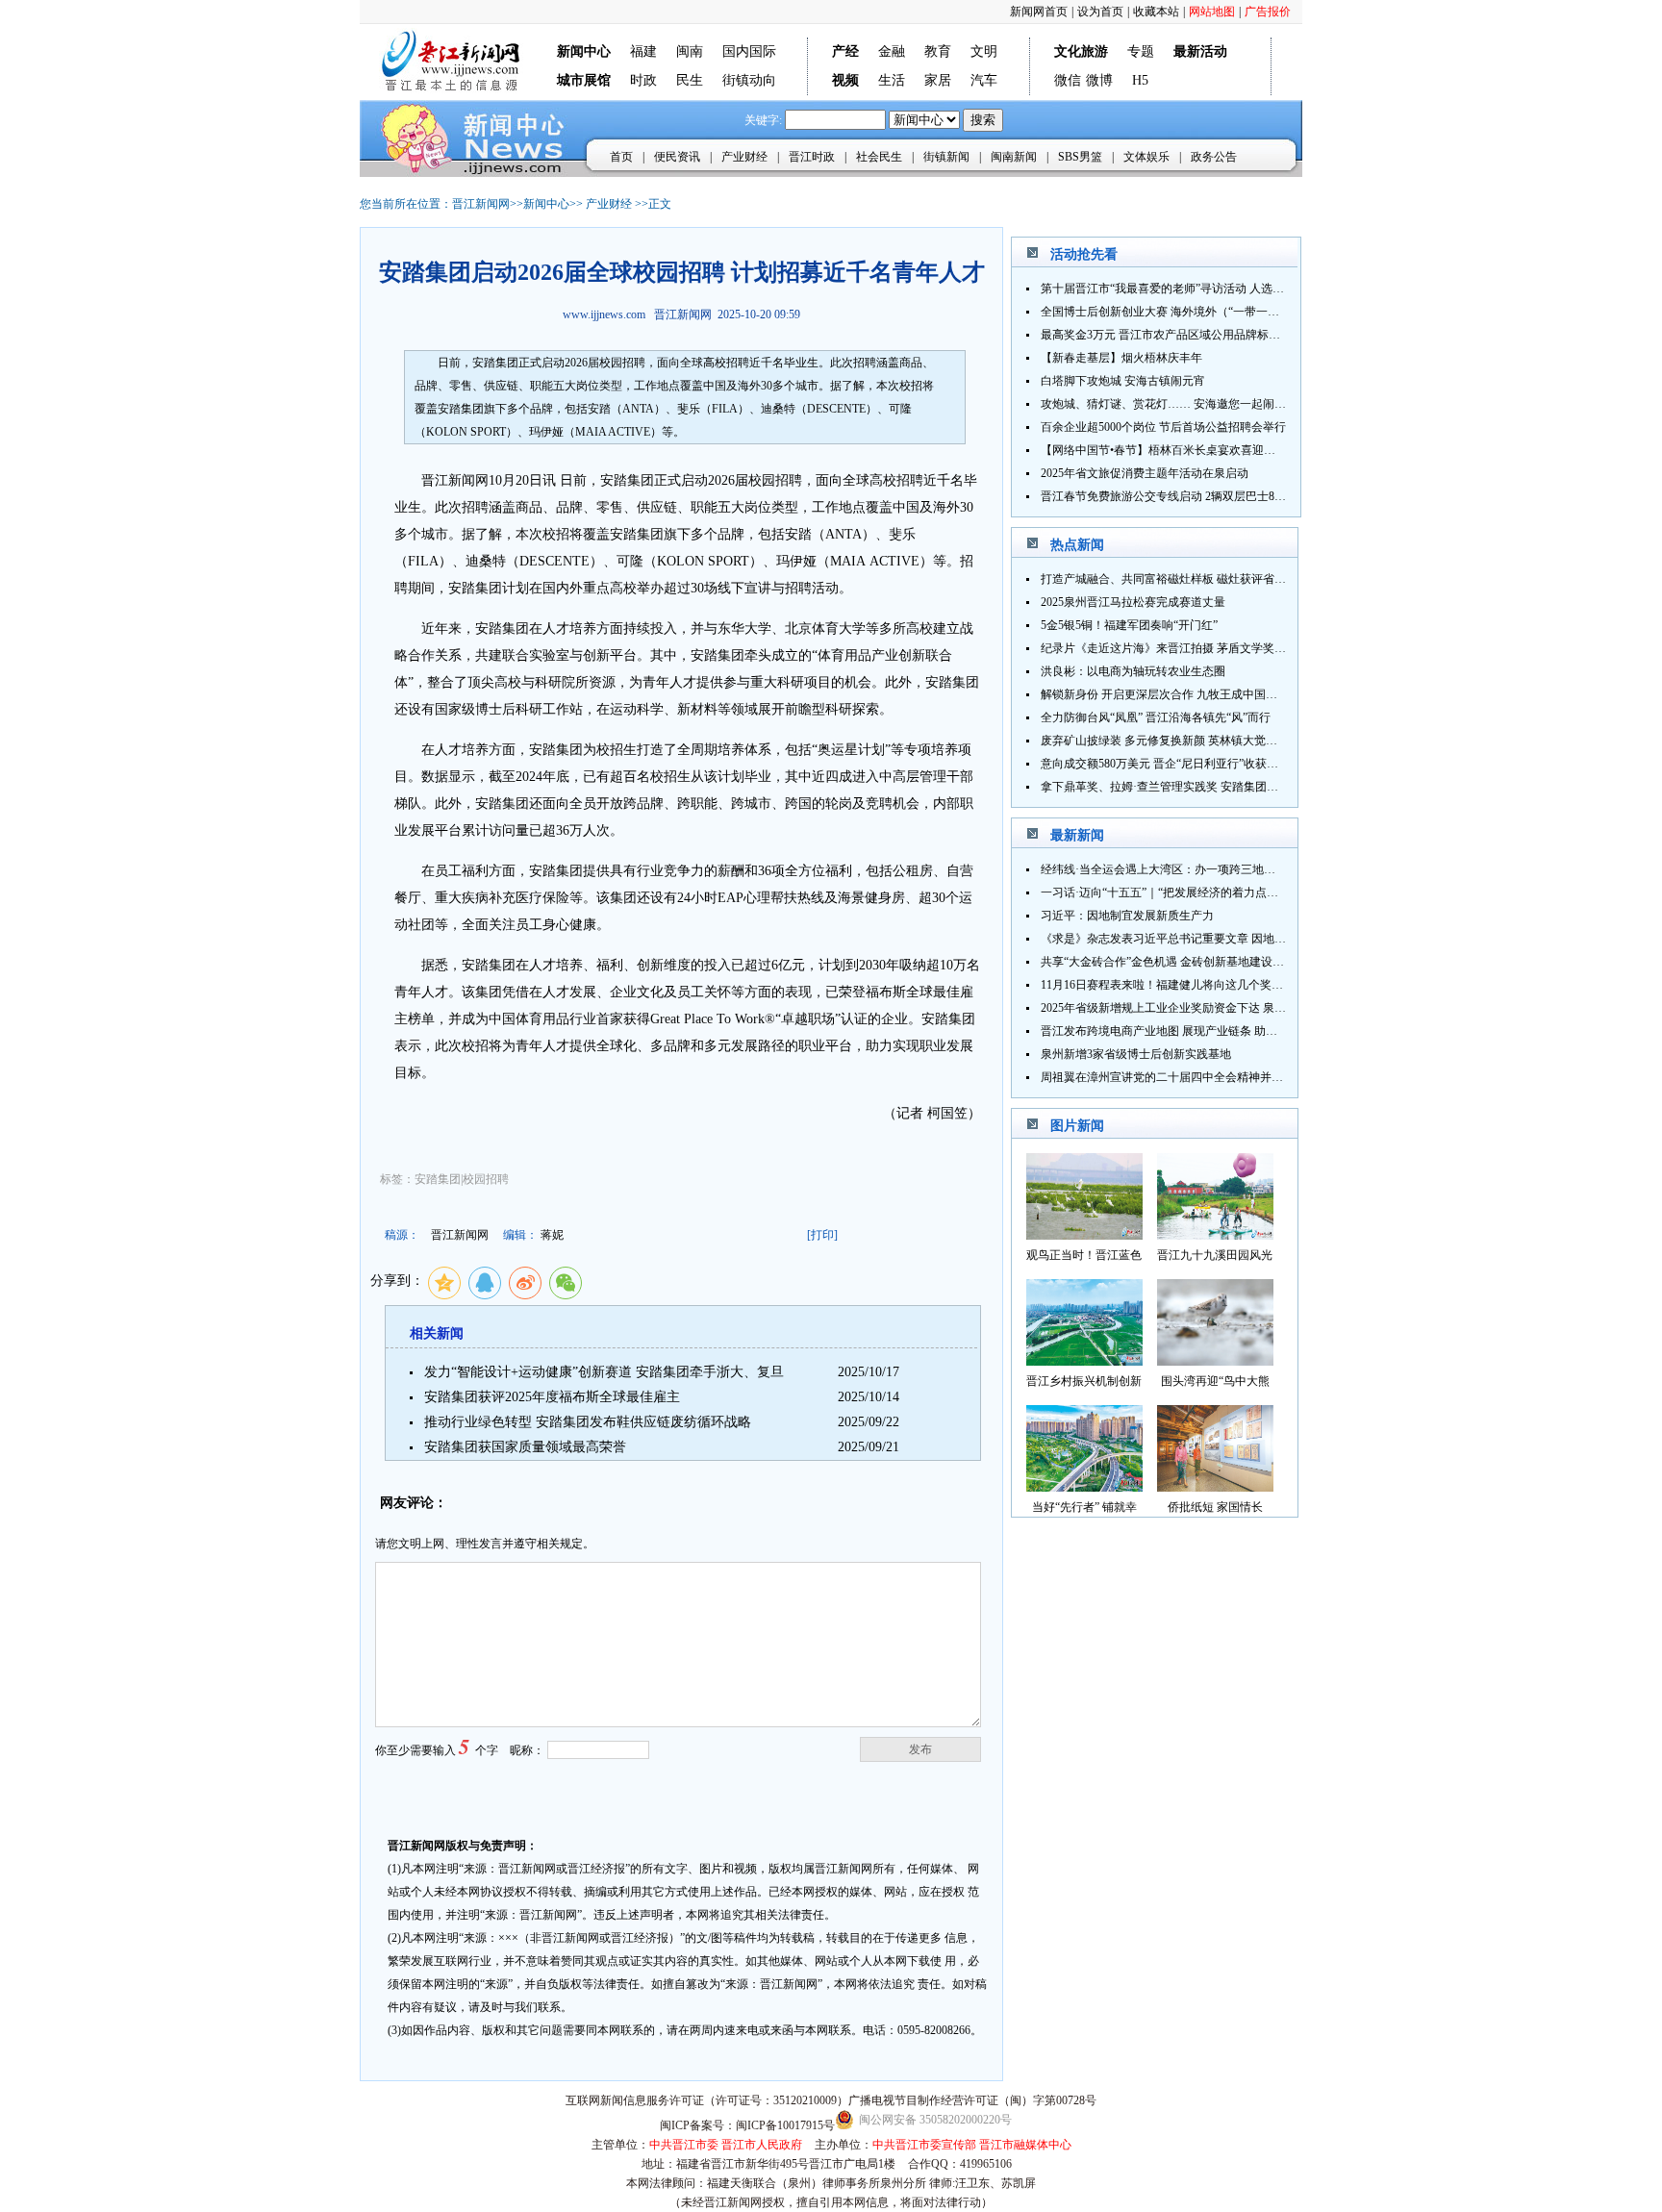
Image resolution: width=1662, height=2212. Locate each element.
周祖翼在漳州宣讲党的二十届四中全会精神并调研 (1168, 1077)
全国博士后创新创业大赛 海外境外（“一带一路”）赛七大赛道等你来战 (1220, 312)
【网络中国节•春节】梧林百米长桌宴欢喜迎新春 (1164, 450)
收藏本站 (1156, 12)
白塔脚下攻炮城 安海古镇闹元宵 (1123, 381)
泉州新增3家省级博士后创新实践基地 (1136, 1054)
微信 (1068, 80)
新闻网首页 (1039, 12)
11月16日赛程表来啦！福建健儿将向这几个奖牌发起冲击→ (1191, 985)
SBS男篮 (1080, 157)
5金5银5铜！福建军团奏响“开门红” (1129, 625)
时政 (643, 80)
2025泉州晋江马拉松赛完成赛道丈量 (1133, 602)
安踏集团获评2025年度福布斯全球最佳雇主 (552, 1397)
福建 (643, 51)
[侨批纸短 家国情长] (1215, 1486)
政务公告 (1214, 157)
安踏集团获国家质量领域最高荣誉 (525, 1447)
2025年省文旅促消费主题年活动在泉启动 (1145, 473)
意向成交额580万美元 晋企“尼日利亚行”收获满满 (1165, 764)
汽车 (984, 80)
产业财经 (744, 157)
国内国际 (749, 51)
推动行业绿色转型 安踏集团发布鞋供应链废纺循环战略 (588, 1422)
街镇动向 (749, 80)
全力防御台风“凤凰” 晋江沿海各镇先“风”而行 (1156, 717)
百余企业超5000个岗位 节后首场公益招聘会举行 (1163, 427)
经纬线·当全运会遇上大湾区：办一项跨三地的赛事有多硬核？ (1198, 869)
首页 (621, 157)
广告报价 (1268, 12)
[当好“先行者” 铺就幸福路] (1084, 1486)
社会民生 (879, 157)
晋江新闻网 (481, 204)
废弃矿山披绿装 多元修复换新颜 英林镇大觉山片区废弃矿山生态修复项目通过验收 (1251, 741)
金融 (892, 51)
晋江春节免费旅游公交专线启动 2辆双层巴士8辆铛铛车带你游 (1198, 496)
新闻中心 (546, 204)
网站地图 (1212, 12)
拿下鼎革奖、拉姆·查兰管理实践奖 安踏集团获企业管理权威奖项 (1206, 787)
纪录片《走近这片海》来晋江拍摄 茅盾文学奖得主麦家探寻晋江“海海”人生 (1232, 648)
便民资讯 (677, 157)
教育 (938, 51)
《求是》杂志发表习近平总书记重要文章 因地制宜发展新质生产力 (1209, 939)
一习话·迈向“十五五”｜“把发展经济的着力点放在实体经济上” (1196, 892)
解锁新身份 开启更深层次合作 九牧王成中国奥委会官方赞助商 (1199, 694)
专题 (1141, 51)
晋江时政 (812, 157)
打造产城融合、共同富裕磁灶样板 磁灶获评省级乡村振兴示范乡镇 (1209, 579)
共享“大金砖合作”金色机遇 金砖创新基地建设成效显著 (1180, 962)
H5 (1140, 80)
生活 (892, 80)
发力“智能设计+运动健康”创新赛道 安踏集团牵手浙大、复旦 (604, 1372)
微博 (1099, 80)
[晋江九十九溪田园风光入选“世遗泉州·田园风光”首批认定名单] (1215, 1234)
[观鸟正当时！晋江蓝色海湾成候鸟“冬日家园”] (1084, 1234)
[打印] (822, 1235)
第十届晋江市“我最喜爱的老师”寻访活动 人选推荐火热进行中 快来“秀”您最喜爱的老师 (1261, 289)
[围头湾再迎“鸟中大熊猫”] (1215, 1360)
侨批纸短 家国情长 (1215, 1507)
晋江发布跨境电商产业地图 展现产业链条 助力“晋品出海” (1187, 1031)
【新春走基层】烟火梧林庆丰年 (1121, 358)
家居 (938, 80)
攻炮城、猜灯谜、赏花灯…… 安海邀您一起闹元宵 (1169, 404)
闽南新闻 (1014, 157)
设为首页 (1100, 12)
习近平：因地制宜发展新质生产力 (1127, 916)
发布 (920, 1749)
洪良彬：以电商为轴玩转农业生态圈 (1133, 671)
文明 (984, 51)
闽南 (690, 51)
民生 (690, 80)
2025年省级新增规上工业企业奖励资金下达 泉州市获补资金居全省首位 (1221, 1008)
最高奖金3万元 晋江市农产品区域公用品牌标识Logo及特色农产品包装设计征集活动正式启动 (1276, 335)
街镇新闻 (946, 157)
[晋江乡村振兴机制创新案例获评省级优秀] (1084, 1360)
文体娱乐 (1146, 157)
